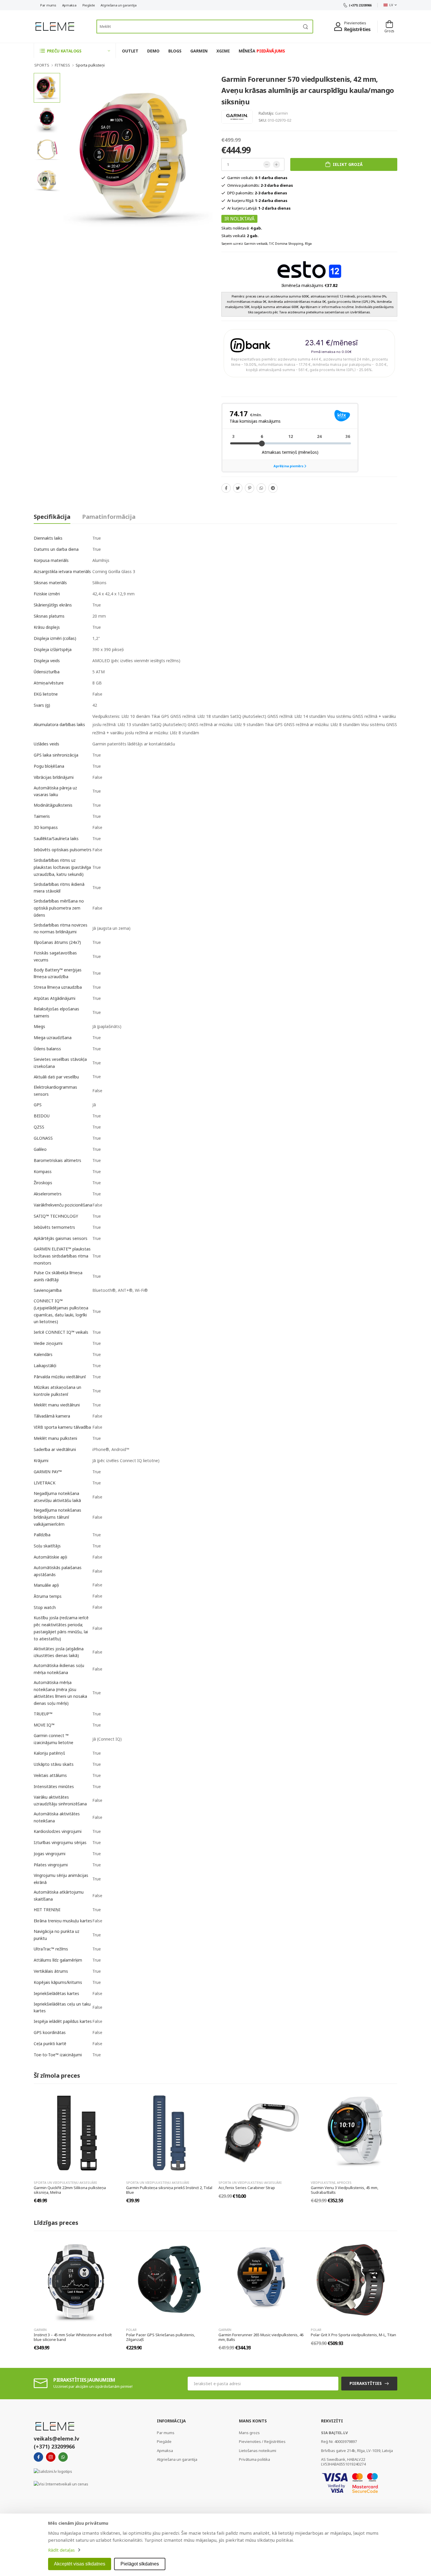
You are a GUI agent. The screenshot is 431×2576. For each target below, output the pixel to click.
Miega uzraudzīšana (53, 1038)
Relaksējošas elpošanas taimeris (56, 1012)
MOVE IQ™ (44, 1725)
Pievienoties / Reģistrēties (262, 2441)
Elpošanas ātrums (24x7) (57, 942)
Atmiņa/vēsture (49, 683)
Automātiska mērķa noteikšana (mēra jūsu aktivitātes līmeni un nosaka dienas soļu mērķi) (60, 1693)
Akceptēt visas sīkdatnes (80, 2564)
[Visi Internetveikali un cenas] (61, 2483)
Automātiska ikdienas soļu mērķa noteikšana (59, 1669)
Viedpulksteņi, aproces (331, 2182)
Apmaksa (69, 5)
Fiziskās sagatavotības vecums (55, 956)
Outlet (130, 51)
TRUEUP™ (43, 1714)
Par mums (48, 5)
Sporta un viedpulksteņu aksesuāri (65, 2182)
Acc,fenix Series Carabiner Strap (247, 2188)
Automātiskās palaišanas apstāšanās (58, 1571)
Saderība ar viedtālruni (55, 1449)
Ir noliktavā (239, 219)
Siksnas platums (49, 616)
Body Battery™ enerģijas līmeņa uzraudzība (58, 973)
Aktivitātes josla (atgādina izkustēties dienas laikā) (59, 1652)
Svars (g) (42, 705)
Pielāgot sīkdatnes (140, 2564)
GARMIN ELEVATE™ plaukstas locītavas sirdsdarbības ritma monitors (62, 1256)
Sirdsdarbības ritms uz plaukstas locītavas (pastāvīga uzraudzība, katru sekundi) (62, 867)
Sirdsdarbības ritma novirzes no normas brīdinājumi (61, 928)
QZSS (39, 1127)
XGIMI (223, 51)
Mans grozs (249, 2433)
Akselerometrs (48, 1194)
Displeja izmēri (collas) (55, 638)
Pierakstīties (366, 2383)
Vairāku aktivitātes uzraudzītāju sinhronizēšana (60, 1801)
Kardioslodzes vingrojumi (58, 1831)
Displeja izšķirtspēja (53, 649)
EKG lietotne (46, 694)
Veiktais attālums (50, 1775)
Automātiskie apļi (50, 1557)
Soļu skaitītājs (47, 1546)
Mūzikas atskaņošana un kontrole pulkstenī (57, 1391)
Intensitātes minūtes (54, 1786)
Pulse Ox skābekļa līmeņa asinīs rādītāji (58, 1276)
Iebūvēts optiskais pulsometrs (63, 850)
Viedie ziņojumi (48, 1343)
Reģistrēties (357, 29)
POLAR (131, 2330)
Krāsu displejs (47, 627)
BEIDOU (42, 1116)
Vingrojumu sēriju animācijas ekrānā (61, 1879)
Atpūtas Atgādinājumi (55, 998)
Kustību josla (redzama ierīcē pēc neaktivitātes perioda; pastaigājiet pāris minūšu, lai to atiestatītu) (61, 1628)
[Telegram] (273, 488)
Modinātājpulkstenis (53, 805)
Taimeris (42, 816)
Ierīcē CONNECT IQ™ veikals (61, 1332)
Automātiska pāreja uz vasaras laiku (55, 791)
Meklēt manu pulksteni (55, 1438)
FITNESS (62, 65)
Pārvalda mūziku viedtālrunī (60, 1377)
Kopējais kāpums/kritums (58, 1982)
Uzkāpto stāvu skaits (54, 1764)
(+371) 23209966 (360, 5)
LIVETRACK (45, 1483)
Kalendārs (43, 1354)
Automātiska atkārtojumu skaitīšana (59, 1896)
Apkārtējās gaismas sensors (61, 1238)
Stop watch (45, 1607)
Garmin (281, 113)
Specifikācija (52, 517)
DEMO (153, 51)
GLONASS (43, 1138)
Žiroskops (43, 1183)
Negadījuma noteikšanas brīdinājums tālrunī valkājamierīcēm (57, 1517)
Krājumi (41, 1461)
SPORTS (42, 65)
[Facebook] (226, 488)
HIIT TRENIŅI (47, 1910)
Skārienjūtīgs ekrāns (53, 605)
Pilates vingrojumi (51, 1865)
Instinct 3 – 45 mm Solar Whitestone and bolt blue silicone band (73, 2337)
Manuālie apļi (46, 1585)
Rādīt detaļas (61, 2550)
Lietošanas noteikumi (258, 2451)
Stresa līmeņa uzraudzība (58, 987)
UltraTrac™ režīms (51, 1949)
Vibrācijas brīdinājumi (54, 777)
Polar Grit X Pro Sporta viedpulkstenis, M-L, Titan (353, 2335)
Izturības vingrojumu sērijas (60, 1842)
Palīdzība (42, 1535)
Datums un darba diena (56, 549)
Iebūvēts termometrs (54, 1227)
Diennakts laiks (48, 538)
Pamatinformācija (109, 517)
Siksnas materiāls (50, 583)
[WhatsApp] (261, 488)
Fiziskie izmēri (47, 594)
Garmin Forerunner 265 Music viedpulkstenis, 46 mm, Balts (261, 2337)
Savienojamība (48, 1290)
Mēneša (262, 51)
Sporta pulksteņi (90, 65)
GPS (38, 1105)
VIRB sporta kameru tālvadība (62, 1427)
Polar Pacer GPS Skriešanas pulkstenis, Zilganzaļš (161, 2337)
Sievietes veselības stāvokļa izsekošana (60, 1063)
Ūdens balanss (47, 1049)
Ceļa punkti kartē (50, 2044)
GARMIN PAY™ (48, 1472)
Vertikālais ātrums (51, 1971)
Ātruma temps (48, 1596)
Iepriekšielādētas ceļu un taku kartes (62, 2007)
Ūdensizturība (47, 672)
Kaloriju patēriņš (49, 1753)
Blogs (175, 51)
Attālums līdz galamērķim (58, 1960)
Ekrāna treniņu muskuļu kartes (63, 1921)
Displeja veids (47, 661)
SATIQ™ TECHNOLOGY (56, 1216)
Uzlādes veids (46, 744)
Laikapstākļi (45, 1366)
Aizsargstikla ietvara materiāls (62, 571)
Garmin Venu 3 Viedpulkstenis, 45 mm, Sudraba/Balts (345, 2190)
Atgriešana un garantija (118, 5)
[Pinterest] (250, 488)
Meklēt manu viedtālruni (57, 1405)
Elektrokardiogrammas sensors (55, 1091)
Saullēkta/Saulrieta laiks (56, 838)
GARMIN (199, 51)
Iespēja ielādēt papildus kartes (63, 2021)
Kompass (43, 1171)
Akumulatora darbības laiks (59, 724)
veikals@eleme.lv (56, 2439)
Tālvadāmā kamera (52, 1416)
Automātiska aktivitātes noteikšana (57, 1817)
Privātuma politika (254, 2459)
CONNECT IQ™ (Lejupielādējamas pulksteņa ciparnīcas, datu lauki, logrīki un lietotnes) (61, 1311)
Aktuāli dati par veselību (56, 1077)
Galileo (40, 1149)
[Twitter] (238, 488)
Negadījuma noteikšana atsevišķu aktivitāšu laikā (57, 1497)
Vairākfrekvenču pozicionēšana (63, 1205)
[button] (75, 51)
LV (391, 5)
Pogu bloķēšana (49, 766)
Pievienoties (355, 23)
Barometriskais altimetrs (57, 1160)
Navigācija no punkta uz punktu (57, 1935)
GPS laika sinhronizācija (56, 755)
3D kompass (46, 827)
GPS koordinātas (50, 2032)
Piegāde (89, 5)
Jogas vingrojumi (50, 1854)
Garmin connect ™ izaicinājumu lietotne (54, 1739)
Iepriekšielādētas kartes (56, 1993)
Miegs (39, 1026)
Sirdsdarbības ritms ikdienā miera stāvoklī (59, 888)
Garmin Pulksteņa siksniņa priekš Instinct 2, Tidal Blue (169, 2190)
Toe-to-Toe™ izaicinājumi (58, 2055)
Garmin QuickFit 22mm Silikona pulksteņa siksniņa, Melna (70, 2190)
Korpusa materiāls (51, 560)
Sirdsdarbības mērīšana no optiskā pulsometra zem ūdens (59, 908)
